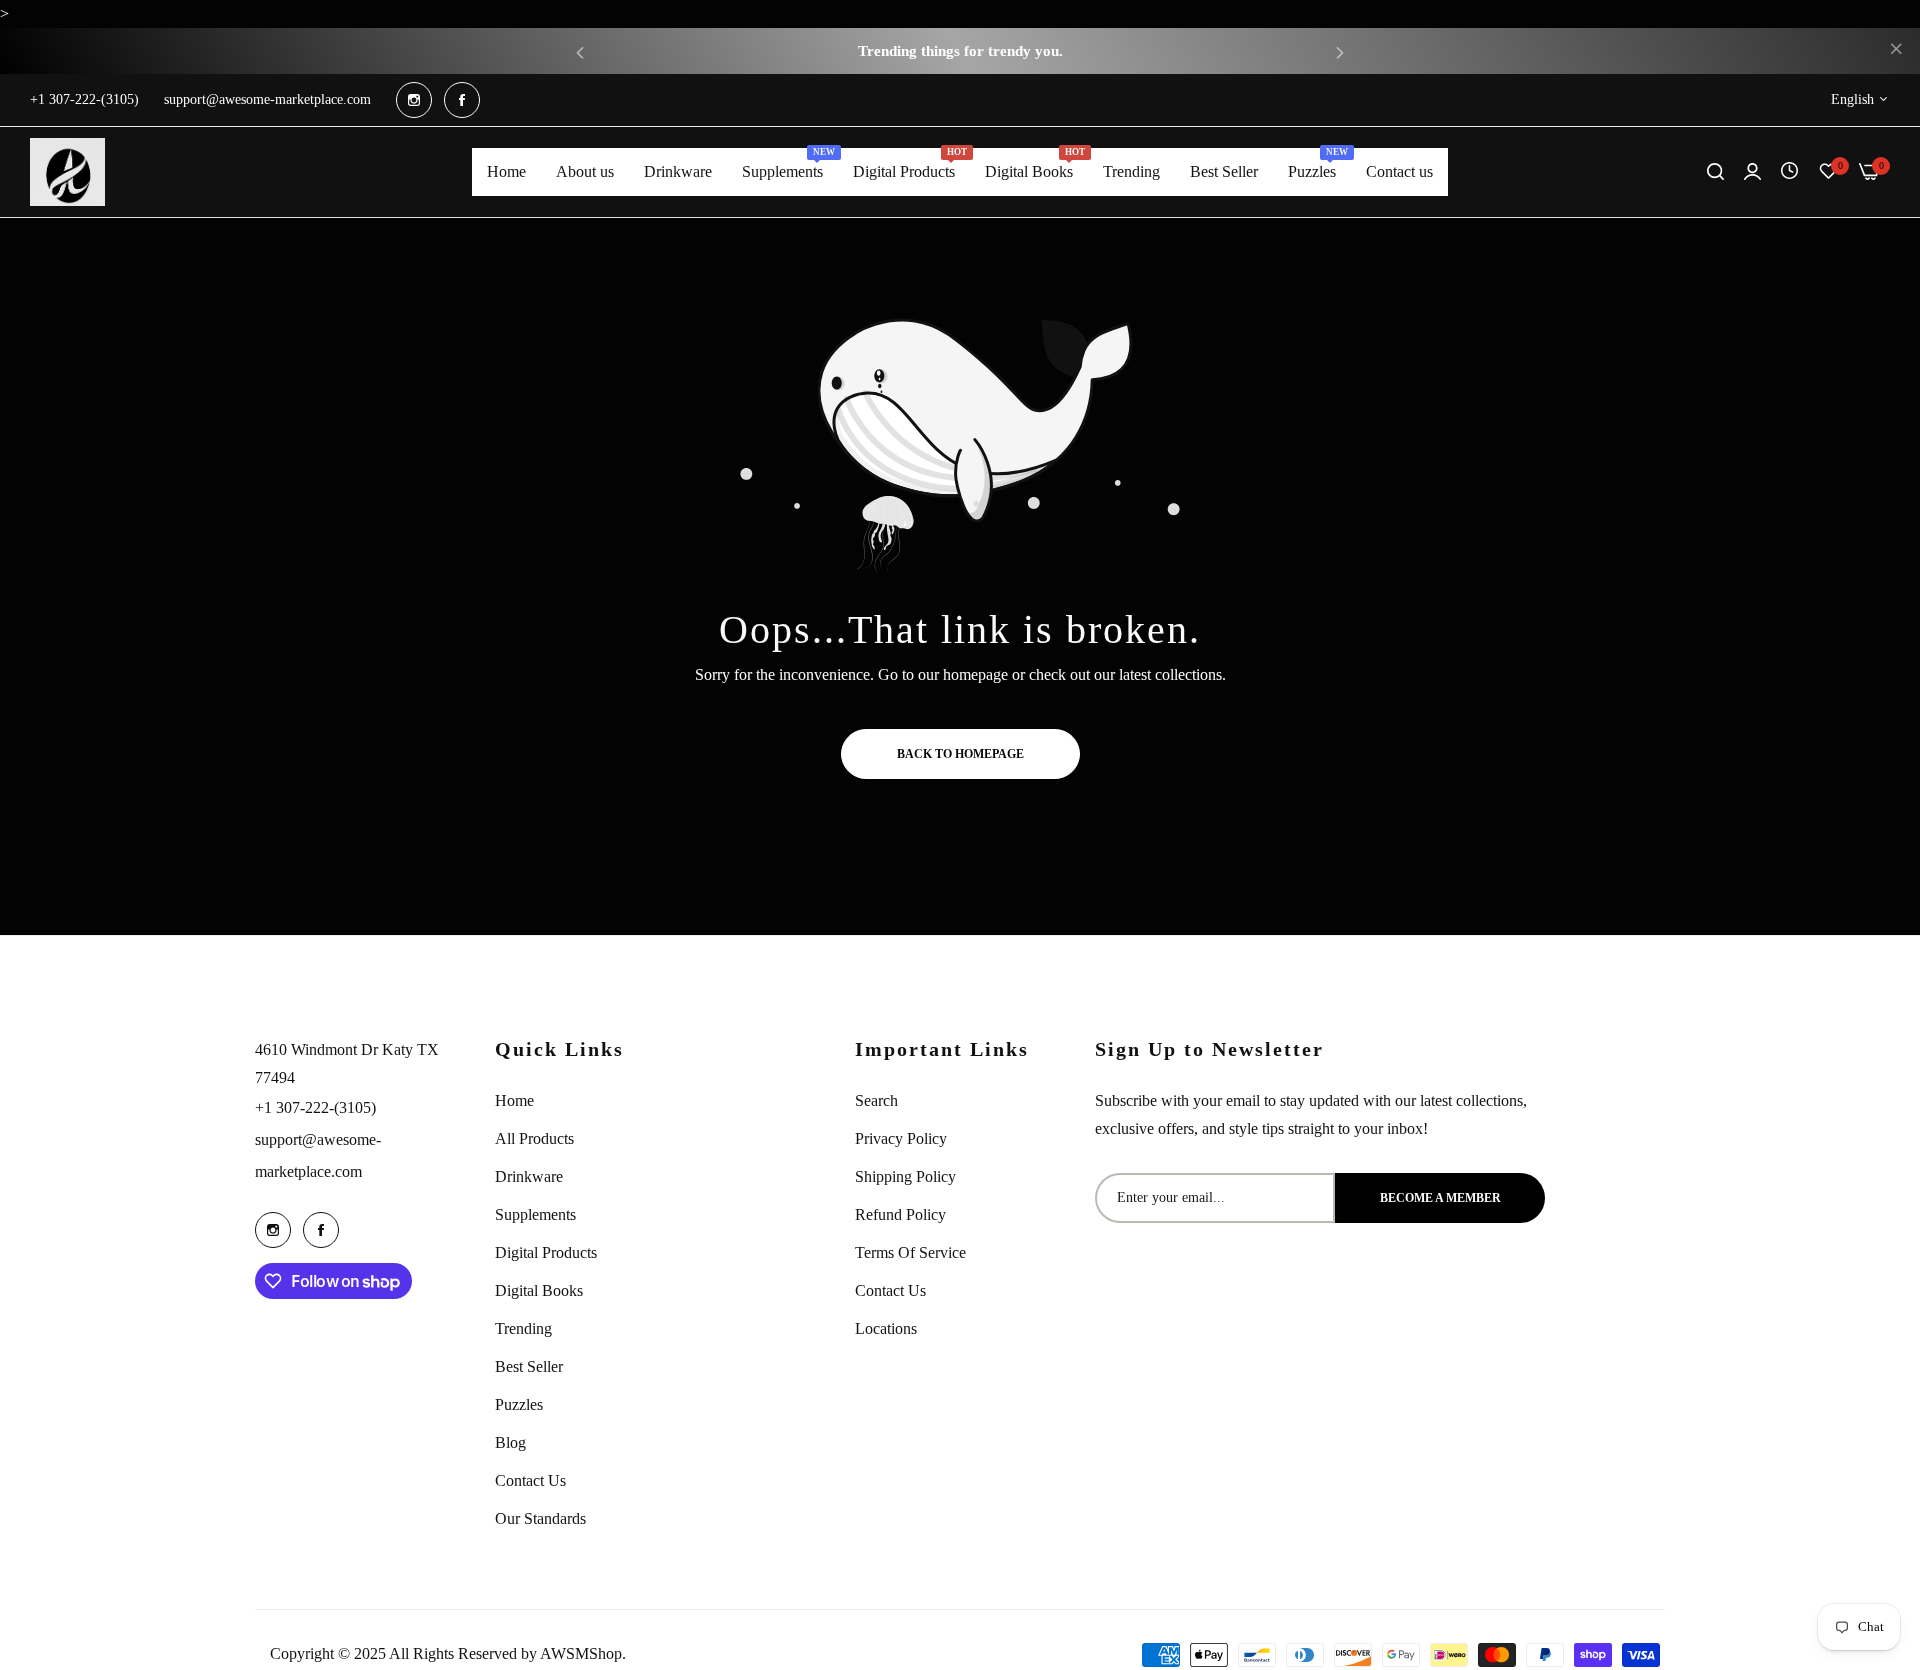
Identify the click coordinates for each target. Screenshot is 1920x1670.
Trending (523, 1328)
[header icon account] (1752, 172)
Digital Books (539, 1290)
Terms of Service (910, 1252)
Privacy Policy (901, 1138)
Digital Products (546, 1252)
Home (514, 1100)
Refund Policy (900, 1214)
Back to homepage (960, 754)
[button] (580, 51)
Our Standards (540, 1518)
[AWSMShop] (67, 172)
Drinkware (529, 1176)
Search (876, 1100)
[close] (1896, 51)
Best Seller (529, 1366)
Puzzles (519, 1404)
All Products (534, 1138)
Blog (510, 1442)
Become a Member (1440, 1198)
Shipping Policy (905, 1176)
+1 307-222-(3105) (315, 1107)
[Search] (1715, 172)
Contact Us (530, 1480)
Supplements (535, 1214)
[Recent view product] (1789, 171)
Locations (886, 1328)
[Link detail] (414, 100)
